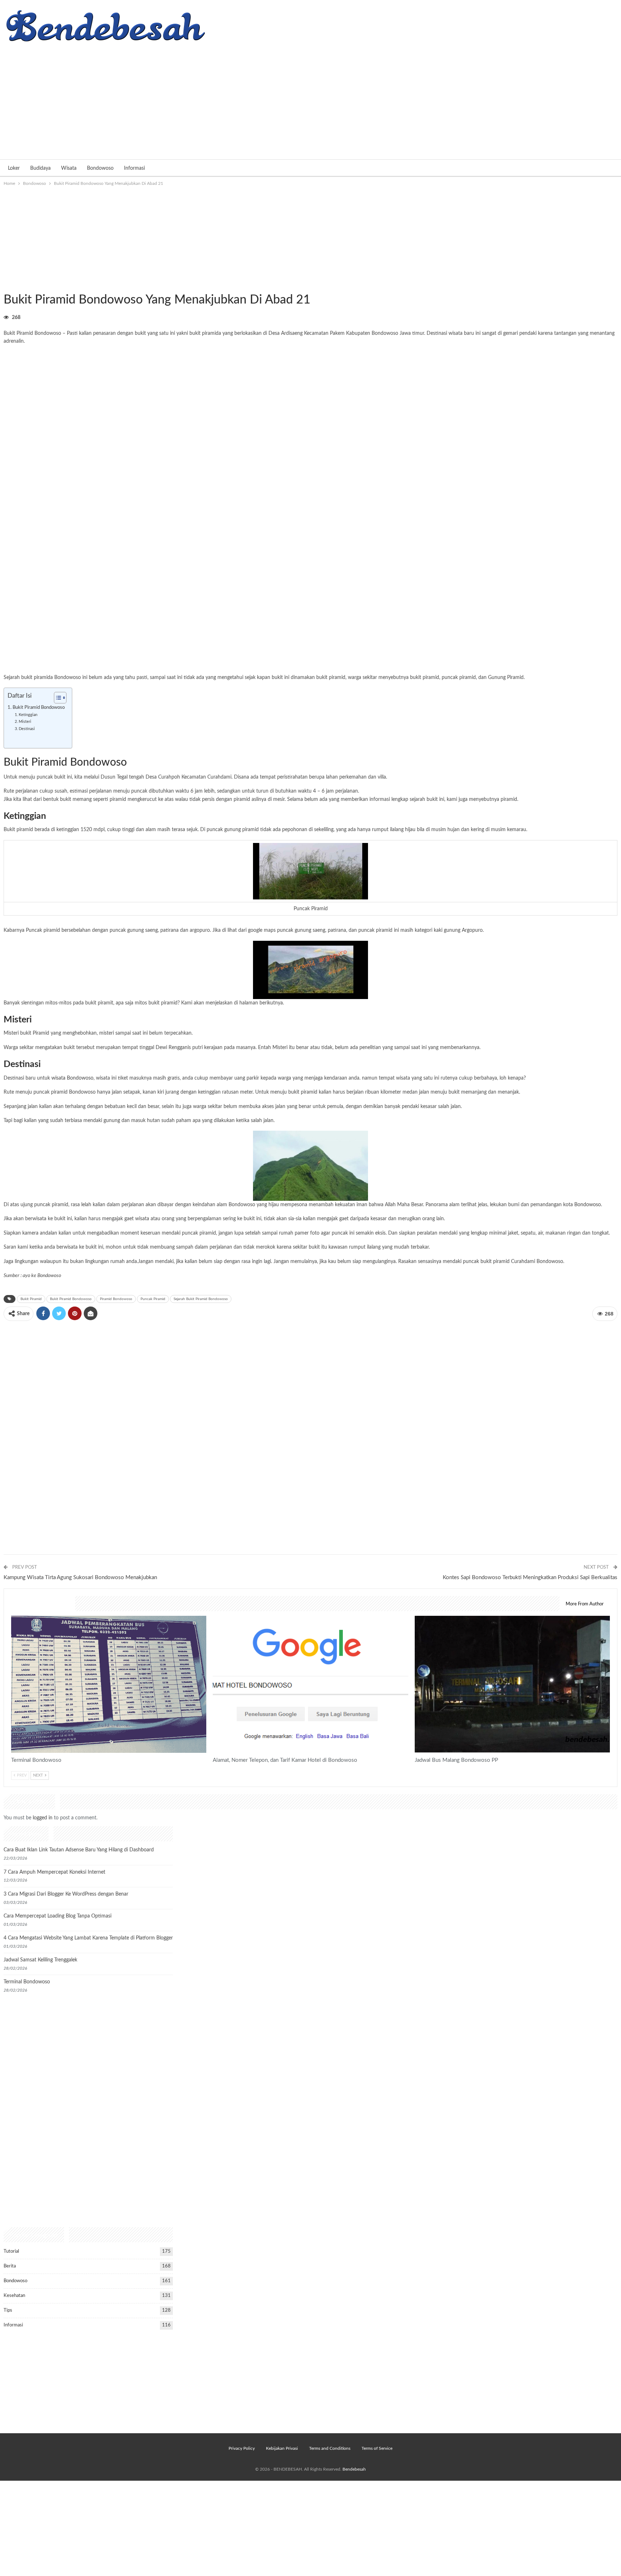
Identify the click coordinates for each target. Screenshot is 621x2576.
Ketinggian (28, 715)
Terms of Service (377, 2448)
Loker (14, 168)
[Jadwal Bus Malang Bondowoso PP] (512, 1684)
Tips (8, 2310)
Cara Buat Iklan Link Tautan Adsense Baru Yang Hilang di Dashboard (79, 1850)
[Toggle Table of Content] (57, 698)
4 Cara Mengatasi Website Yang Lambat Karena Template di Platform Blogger (88, 1938)
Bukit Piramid (31, 1299)
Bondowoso (100, 168)
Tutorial (11, 2251)
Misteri (25, 722)
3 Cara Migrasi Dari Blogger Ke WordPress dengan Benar (66, 1894)
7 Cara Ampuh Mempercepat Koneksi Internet (54, 1872)
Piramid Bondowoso (116, 1299)
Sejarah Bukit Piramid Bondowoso (201, 1299)
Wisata (69, 168)
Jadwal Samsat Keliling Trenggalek (40, 1960)
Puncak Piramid (153, 1299)
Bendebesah (354, 2469)
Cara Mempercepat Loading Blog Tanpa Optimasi (57, 1916)
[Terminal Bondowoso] (109, 1684)
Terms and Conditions (330, 2448)
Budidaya (40, 168)
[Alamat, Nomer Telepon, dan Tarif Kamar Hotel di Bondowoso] (310, 1684)
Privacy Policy (242, 2448)
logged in (43, 1818)
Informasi (134, 168)
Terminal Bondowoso (27, 1982)
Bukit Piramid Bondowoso (39, 707)
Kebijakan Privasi (282, 2448)
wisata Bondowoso (72, 1078)
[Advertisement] (310, 98)
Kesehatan (14, 2296)
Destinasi (27, 729)
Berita (10, 2266)
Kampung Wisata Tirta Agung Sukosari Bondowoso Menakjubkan (80, 1577)
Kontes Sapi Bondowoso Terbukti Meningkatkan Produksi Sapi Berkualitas (530, 1577)
